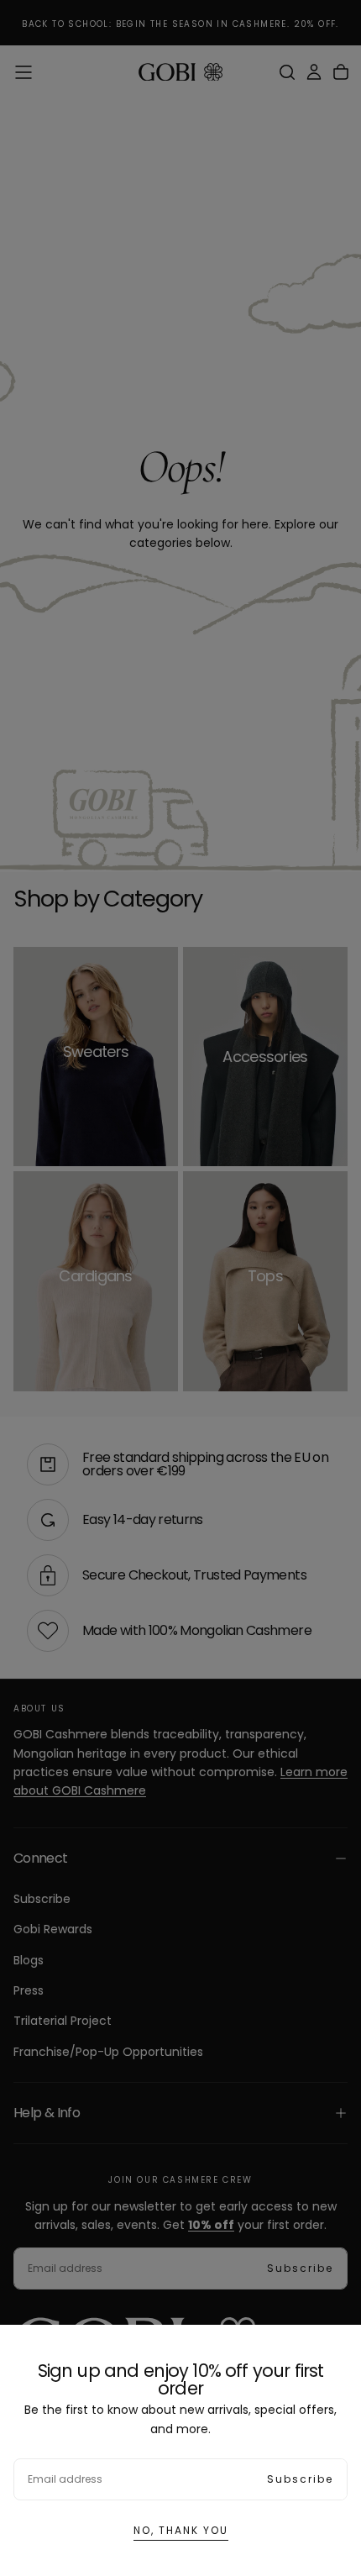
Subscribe (300, 2479)
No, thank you (181, 2530)
